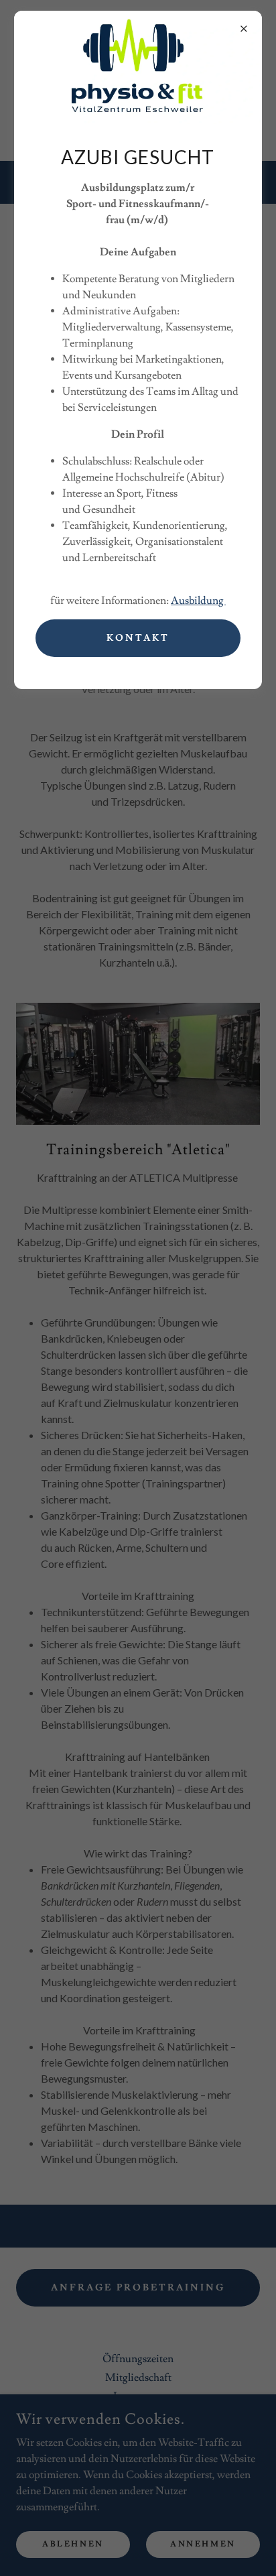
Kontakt (138, 638)
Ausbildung (198, 601)
